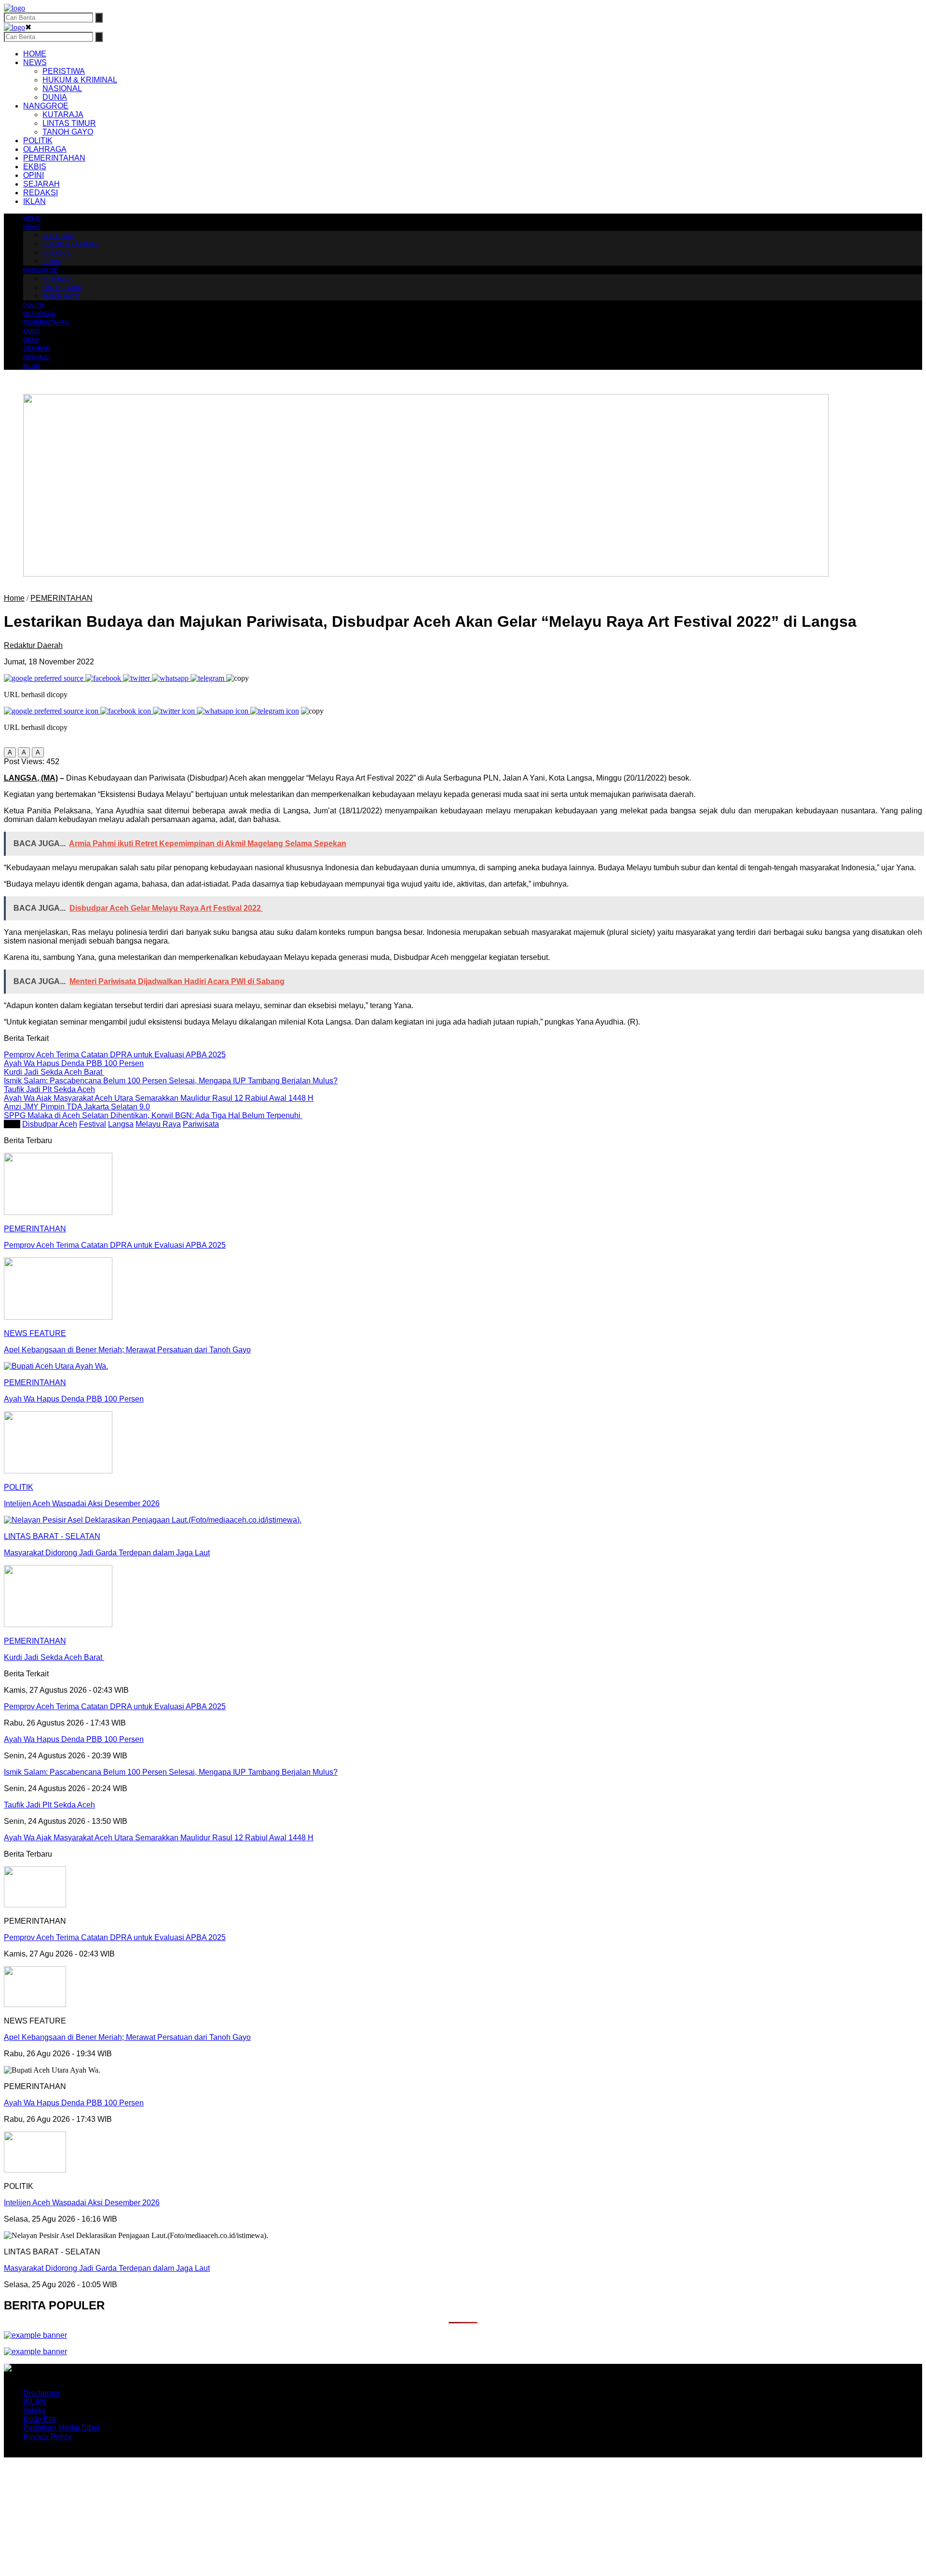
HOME (35, 54)
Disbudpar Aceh (50, 1124)
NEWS (35, 62)
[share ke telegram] (208, 678)
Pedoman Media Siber (61, 2428)
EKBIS (35, 167)
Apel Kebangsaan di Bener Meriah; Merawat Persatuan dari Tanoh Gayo (127, 2037)
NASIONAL (62, 88)
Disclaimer (41, 2393)
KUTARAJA (63, 115)
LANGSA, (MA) (31, 778)
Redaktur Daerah (33, 645)
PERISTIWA (64, 71)
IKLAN (34, 201)
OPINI (34, 175)
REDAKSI (41, 193)
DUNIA (55, 97)
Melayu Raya (158, 1124)
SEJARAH (41, 184)
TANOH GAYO (68, 132)
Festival (93, 1124)
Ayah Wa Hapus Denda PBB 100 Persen (74, 2103)
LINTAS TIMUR (69, 123)
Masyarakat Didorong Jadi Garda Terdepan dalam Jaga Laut (107, 2268)
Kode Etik (40, 2419)
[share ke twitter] (137, 678)
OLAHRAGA (45, 149)
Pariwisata (201, 1124)
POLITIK (38, 141)
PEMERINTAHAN (54, 158)
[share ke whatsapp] (171, 678)
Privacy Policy (48, 2436)
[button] (10, 752)
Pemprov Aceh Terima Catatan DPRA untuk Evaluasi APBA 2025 (115, 1937)
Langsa (121, 1124)
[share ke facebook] (104, 678)
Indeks (34, 2410)
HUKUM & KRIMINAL (80, 80)
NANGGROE (46, 106)
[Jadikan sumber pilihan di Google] (45, 678)
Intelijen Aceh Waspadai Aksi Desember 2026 (82, 2203)
